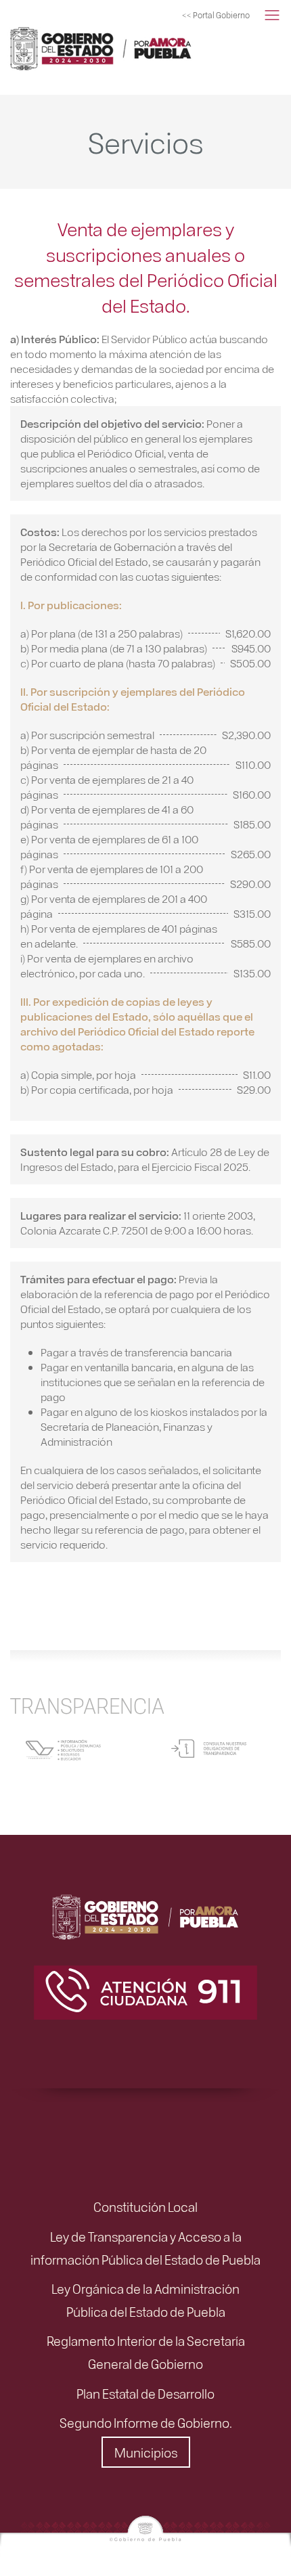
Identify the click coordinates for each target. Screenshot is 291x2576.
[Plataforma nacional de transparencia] (63, 1748)
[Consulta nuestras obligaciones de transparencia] (209, 1747)
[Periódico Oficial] (78, 47)
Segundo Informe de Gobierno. (146, 2422)
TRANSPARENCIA (87, 1705)
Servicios (145, 141)
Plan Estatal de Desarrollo (145, 2393)
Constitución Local (145, 2206)
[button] (272, 16)
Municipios (146, 2452)
